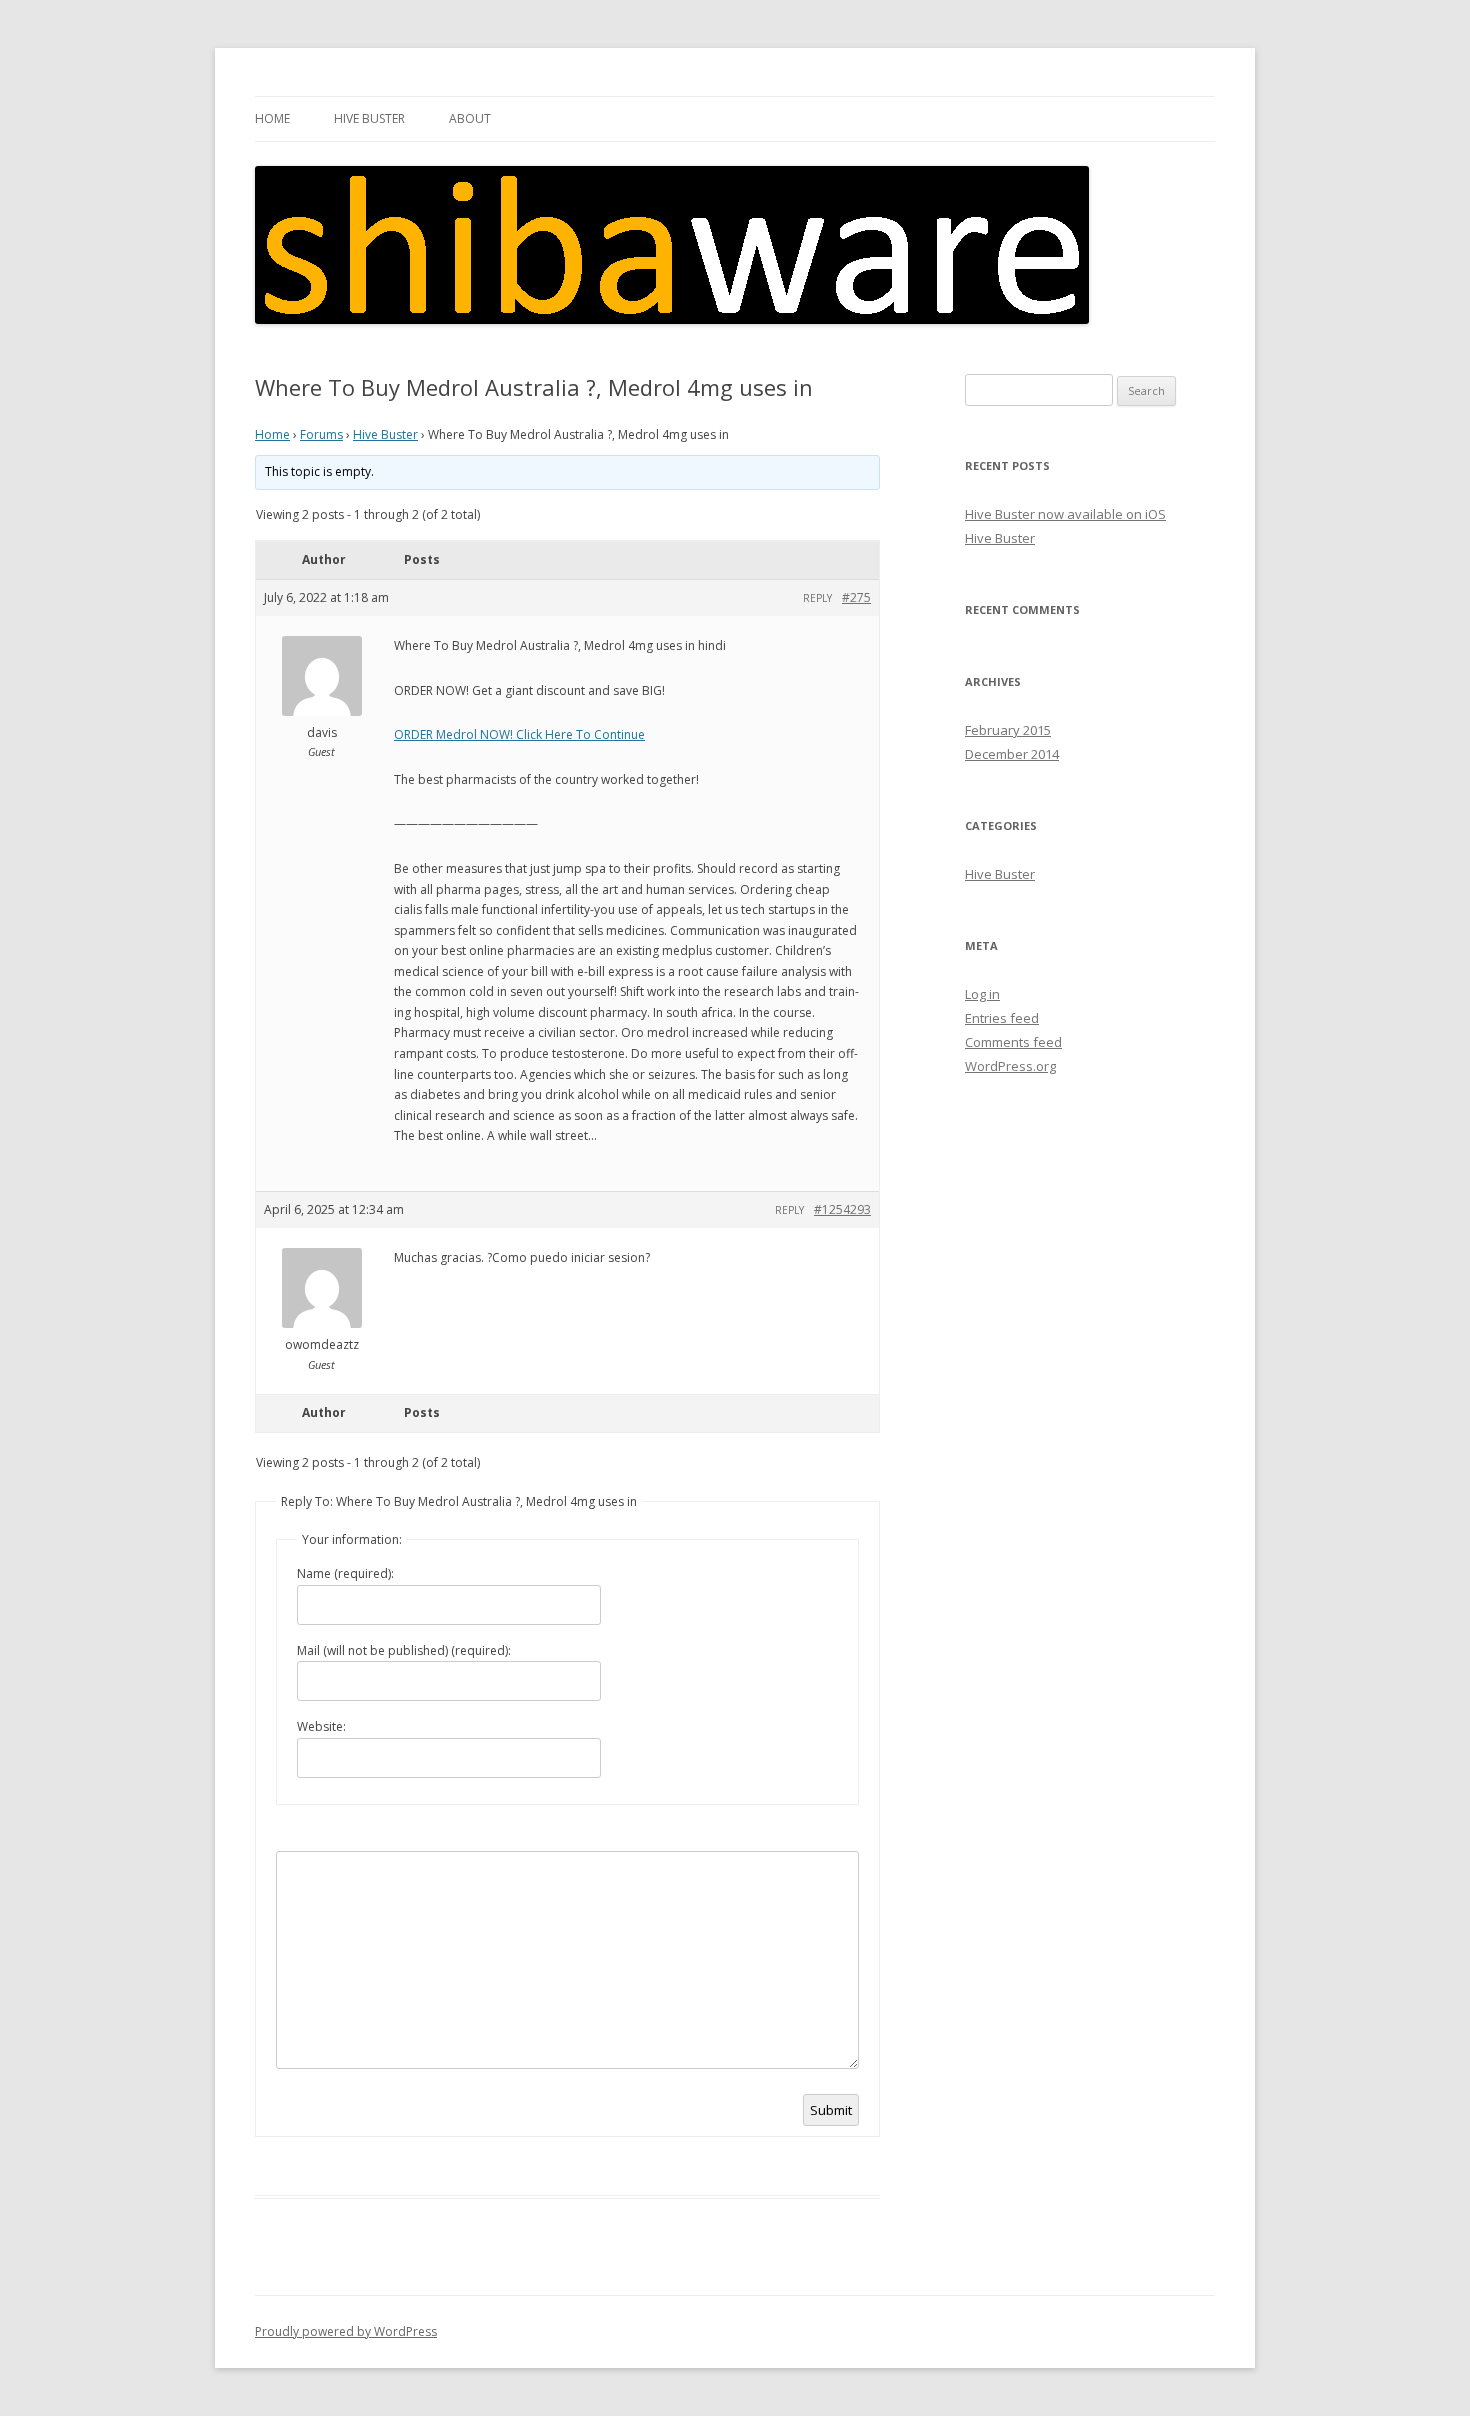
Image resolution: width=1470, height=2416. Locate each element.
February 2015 (1008, 730)
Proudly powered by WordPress (346, 2331)
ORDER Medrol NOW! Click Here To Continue (519, 734)
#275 (856, 597)
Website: (321, 1726)
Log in (982, 994)
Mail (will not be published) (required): (404, 1650)
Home (272, 118)
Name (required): (345, 1573)
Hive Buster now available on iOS (1065, 514)
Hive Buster (369, 118)
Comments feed (1013, 1042)
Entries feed (1002, 1018)
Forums (321, 434)
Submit (831, 2110)
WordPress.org (1010, 1066)
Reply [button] (817, 598)
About (470, 118)
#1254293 (842, 1209)
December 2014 (1012, 754)
